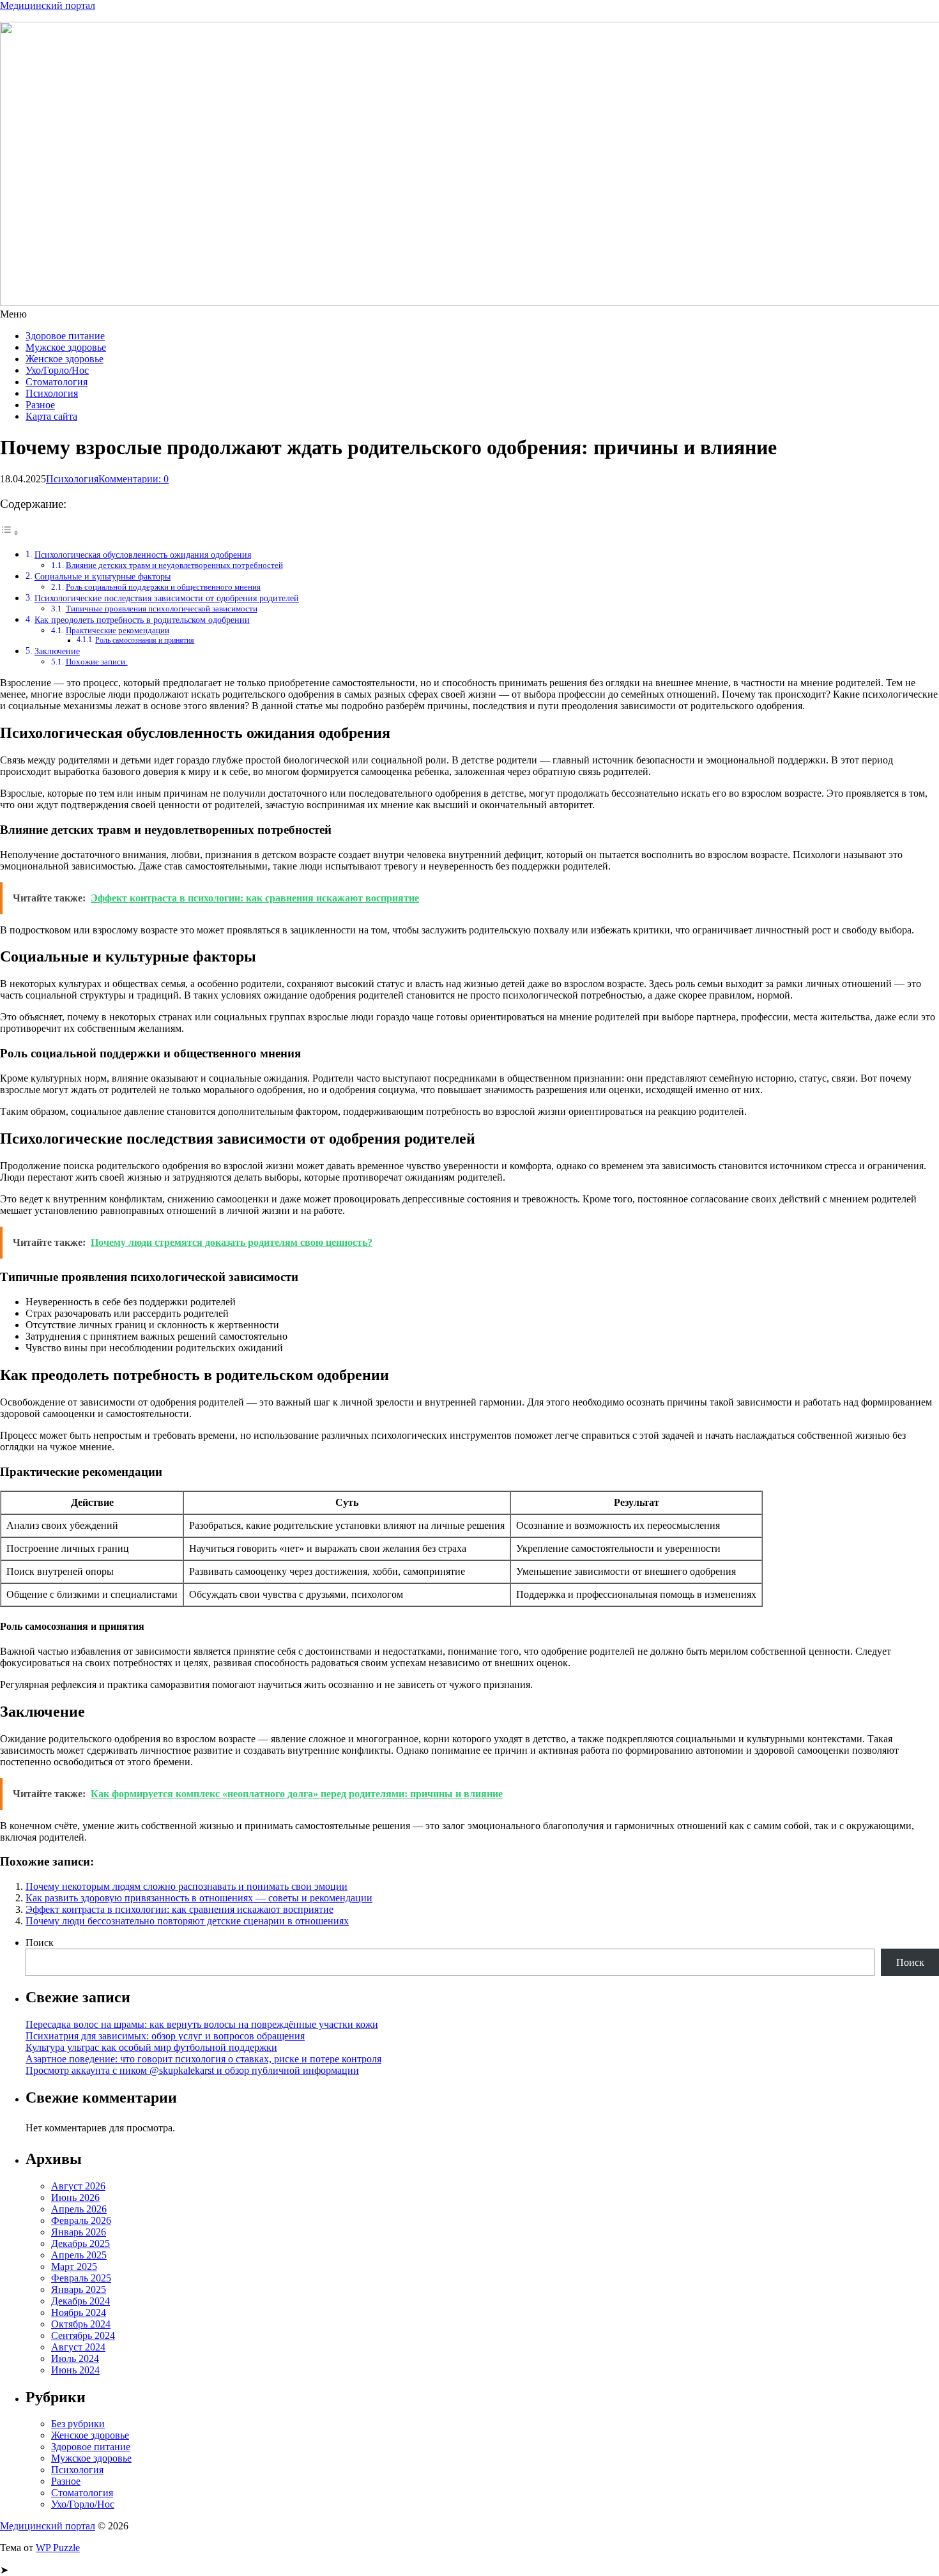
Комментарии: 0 (134, 479)
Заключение (57, 651)
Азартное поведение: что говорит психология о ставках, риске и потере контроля (203, 2059)
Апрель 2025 (79, 2255)
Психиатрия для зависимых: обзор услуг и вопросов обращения (165, 2036)
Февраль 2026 (81, 2220)
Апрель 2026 (79, 2209)
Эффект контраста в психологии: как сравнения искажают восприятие (179, 1909)
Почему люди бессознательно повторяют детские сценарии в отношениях (187, 1921)
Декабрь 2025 (80, 2243)
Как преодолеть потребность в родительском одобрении (142, 620)
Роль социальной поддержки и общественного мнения (163, 587)
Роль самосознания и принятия (145, 640)
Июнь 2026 (75, 2197)
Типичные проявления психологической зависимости (162, 609)
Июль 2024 (75, 2358)
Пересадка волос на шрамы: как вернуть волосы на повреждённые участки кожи (202, 2024)
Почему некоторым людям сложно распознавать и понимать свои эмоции (187, 1886)
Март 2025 (74, 2266)
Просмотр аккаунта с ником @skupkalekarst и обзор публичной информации (192, 2070)
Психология (52, 393)
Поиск (40, 1943)
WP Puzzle (58, 2548)
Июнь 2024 (75, 2370)
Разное (40, 405)
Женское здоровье (65, 359)
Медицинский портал (48, 5)
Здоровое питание (65, 336)
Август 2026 (78, 2186)
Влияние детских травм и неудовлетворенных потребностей (174, 565)
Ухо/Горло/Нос (57, 370)
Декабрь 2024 (80, 2301)
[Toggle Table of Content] (10, 533)
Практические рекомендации (118, 630)
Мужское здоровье (66, 347)
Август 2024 (78, 2347)
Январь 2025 (79, 2289)
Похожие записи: (97, 662)
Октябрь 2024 (81, 2324)
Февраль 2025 (81, 2278)
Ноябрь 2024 (79, 2312)
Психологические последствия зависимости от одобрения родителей (167, 598)
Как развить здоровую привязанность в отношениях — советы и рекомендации (199, 1898)
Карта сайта (51, 416)
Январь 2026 (79, 2232)
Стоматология (57, 382)
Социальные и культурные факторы (103, 576)
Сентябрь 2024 (83, 2335)
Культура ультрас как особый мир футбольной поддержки (151, 2047)
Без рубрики (78, 2424)
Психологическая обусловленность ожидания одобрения (143, 555)
